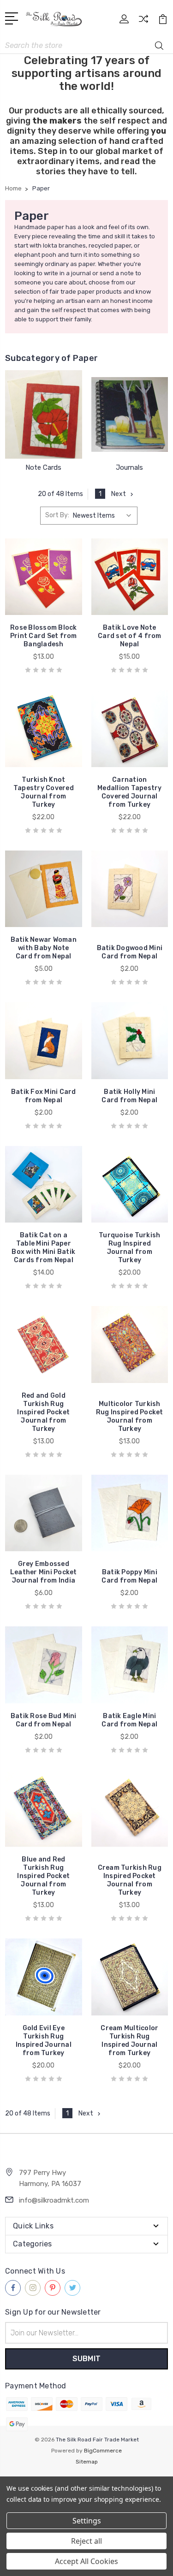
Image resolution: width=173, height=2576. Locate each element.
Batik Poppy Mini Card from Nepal (129, 1576)
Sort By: (57, 515)
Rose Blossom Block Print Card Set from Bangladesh (44, 636)
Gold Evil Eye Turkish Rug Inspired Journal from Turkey (44, 2041)
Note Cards (43, 467)
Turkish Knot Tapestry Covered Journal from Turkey (44, 792)
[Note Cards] (44, 414)
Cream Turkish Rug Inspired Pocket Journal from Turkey (130, 1880)
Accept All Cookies (86, 2561)
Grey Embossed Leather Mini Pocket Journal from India (44, 1572)
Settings (87, 2521)
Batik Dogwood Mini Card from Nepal (130, 952)
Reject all (86, 2541)
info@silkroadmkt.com (54, 2200)
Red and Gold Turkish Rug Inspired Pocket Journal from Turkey (43, 1412)
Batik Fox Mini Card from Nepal (44, 1096)
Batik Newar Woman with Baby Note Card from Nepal (44, 948)
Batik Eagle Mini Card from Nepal (129, 1720)
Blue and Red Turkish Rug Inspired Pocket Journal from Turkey (43, 1876)
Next (119, 494)
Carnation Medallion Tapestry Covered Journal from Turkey (130, 792)
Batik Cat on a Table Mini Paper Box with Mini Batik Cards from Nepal (43, 1248)
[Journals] (130, 414)
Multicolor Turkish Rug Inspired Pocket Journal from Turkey (130, 1416)
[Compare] (143, 22)
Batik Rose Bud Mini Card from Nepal (44, 1720)
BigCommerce (103, 2451)
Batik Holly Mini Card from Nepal (129, 1096)
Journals (129, 467)
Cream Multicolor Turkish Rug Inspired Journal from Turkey (129, 2041)
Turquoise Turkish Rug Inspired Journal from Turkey (129, 1248)
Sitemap (87, 2462)
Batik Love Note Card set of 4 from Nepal (130, 636)
